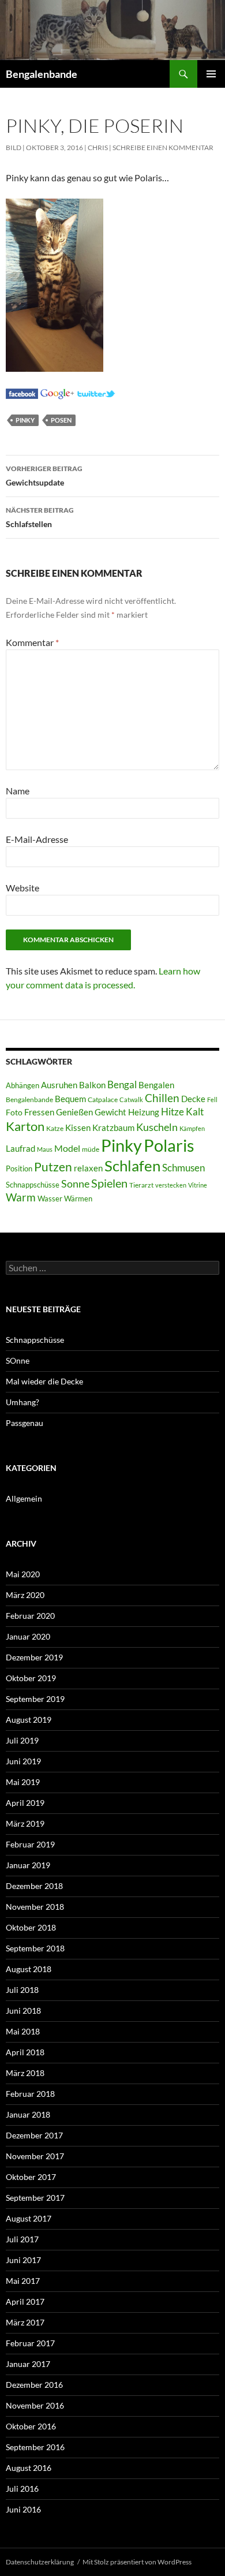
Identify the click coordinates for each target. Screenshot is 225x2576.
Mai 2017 (23, 2281)
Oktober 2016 (31, 2426)
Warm (21, 1197)
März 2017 (25, 2322)
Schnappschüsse (33, 1185)
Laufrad (20, 1149)
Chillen (162, 1098)
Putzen (53, 1167)
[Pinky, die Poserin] (22, 392)
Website (22, 888)
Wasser (50, 1199)
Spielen (109, 1183)
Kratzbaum (113, 1128)
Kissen (78, 1128)
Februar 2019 (30, 1844)
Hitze (172, 1112)
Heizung (144, 1112)
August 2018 (29, 1969)
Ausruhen (59, 1085)
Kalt (195, 1112)
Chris (98, 148)
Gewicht (110, 1112)
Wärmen (78, 1199)
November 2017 (35, 2156)
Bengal (122, 1085)
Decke (193, 1099)
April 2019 (25, 1803)
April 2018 (25, 2052)
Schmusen (183, 1168)
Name (18, 791)
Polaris (169, 1145)
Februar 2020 (30, 1616)
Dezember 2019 (34, 1657)
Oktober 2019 (31, 1678)
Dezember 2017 (34, 2135)
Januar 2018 (28, 2114)
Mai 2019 (23, 1782)
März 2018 (25, 2073)
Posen (61, 420)
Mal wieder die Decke (44, 1381)
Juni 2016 (23, 2509)
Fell (212, 1100)
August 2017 (29, 2218)
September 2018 (35, 1948)
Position (19, 1168)
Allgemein (24, 1498)
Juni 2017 (23, 2260)
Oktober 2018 (31, 1927)
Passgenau (25, 1423)
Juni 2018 (23, 2011)
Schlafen (132, 1166)
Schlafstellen (40, 517)
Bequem (70, 1099)
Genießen (74, 1112)
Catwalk (131, 1100)
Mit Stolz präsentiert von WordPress (137, 2562)
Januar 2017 (28, 2364)
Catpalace (103, 1100)
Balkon (92, 1085)
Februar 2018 (30, 2094)
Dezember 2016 (34, 2385)
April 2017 (25, 2301)
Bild (14, 148)
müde (91, 1149)
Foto (14, 1112)
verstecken (171, 1185)
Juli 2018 (22, 1990)
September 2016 (35, 2447)
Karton (25, 1126)
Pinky (25, 420)
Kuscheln (157, 1127)
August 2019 (29, 1720)
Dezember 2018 (34, 1886)
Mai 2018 (23, 2031)
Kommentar (32, 642)
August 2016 (29, 2468)
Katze (55, 1128)
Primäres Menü (211, 74)
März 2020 (25, 1595)
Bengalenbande (42, 74)
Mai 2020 (23, 1574)
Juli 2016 (22, 2489)
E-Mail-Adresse (37, 839)
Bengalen (156, 1085)
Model (67, 1148)
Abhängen (22, 1085)
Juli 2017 (22, 2239)
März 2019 (25, 1823)
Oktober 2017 (31, 2177)
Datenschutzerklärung (40, 2562)
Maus (45, 1149)
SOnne (18, 1360)
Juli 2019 (22, 1740)
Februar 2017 (30, 2343)
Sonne (75, 1184)
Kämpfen (192, 1128)
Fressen (39, 1112)
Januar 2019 (28, 1865)
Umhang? (22, 1402)
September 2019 (35, 1699)
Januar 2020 (28, 1636)
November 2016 (35, 2405)
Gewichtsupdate (44, 476)
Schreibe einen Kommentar (163, 148)
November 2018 (35, 1907)
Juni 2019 (23, 1761)
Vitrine (198, 1185)
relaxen (88, 1168)
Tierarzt (141, 1185)
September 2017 (35, 2198)
